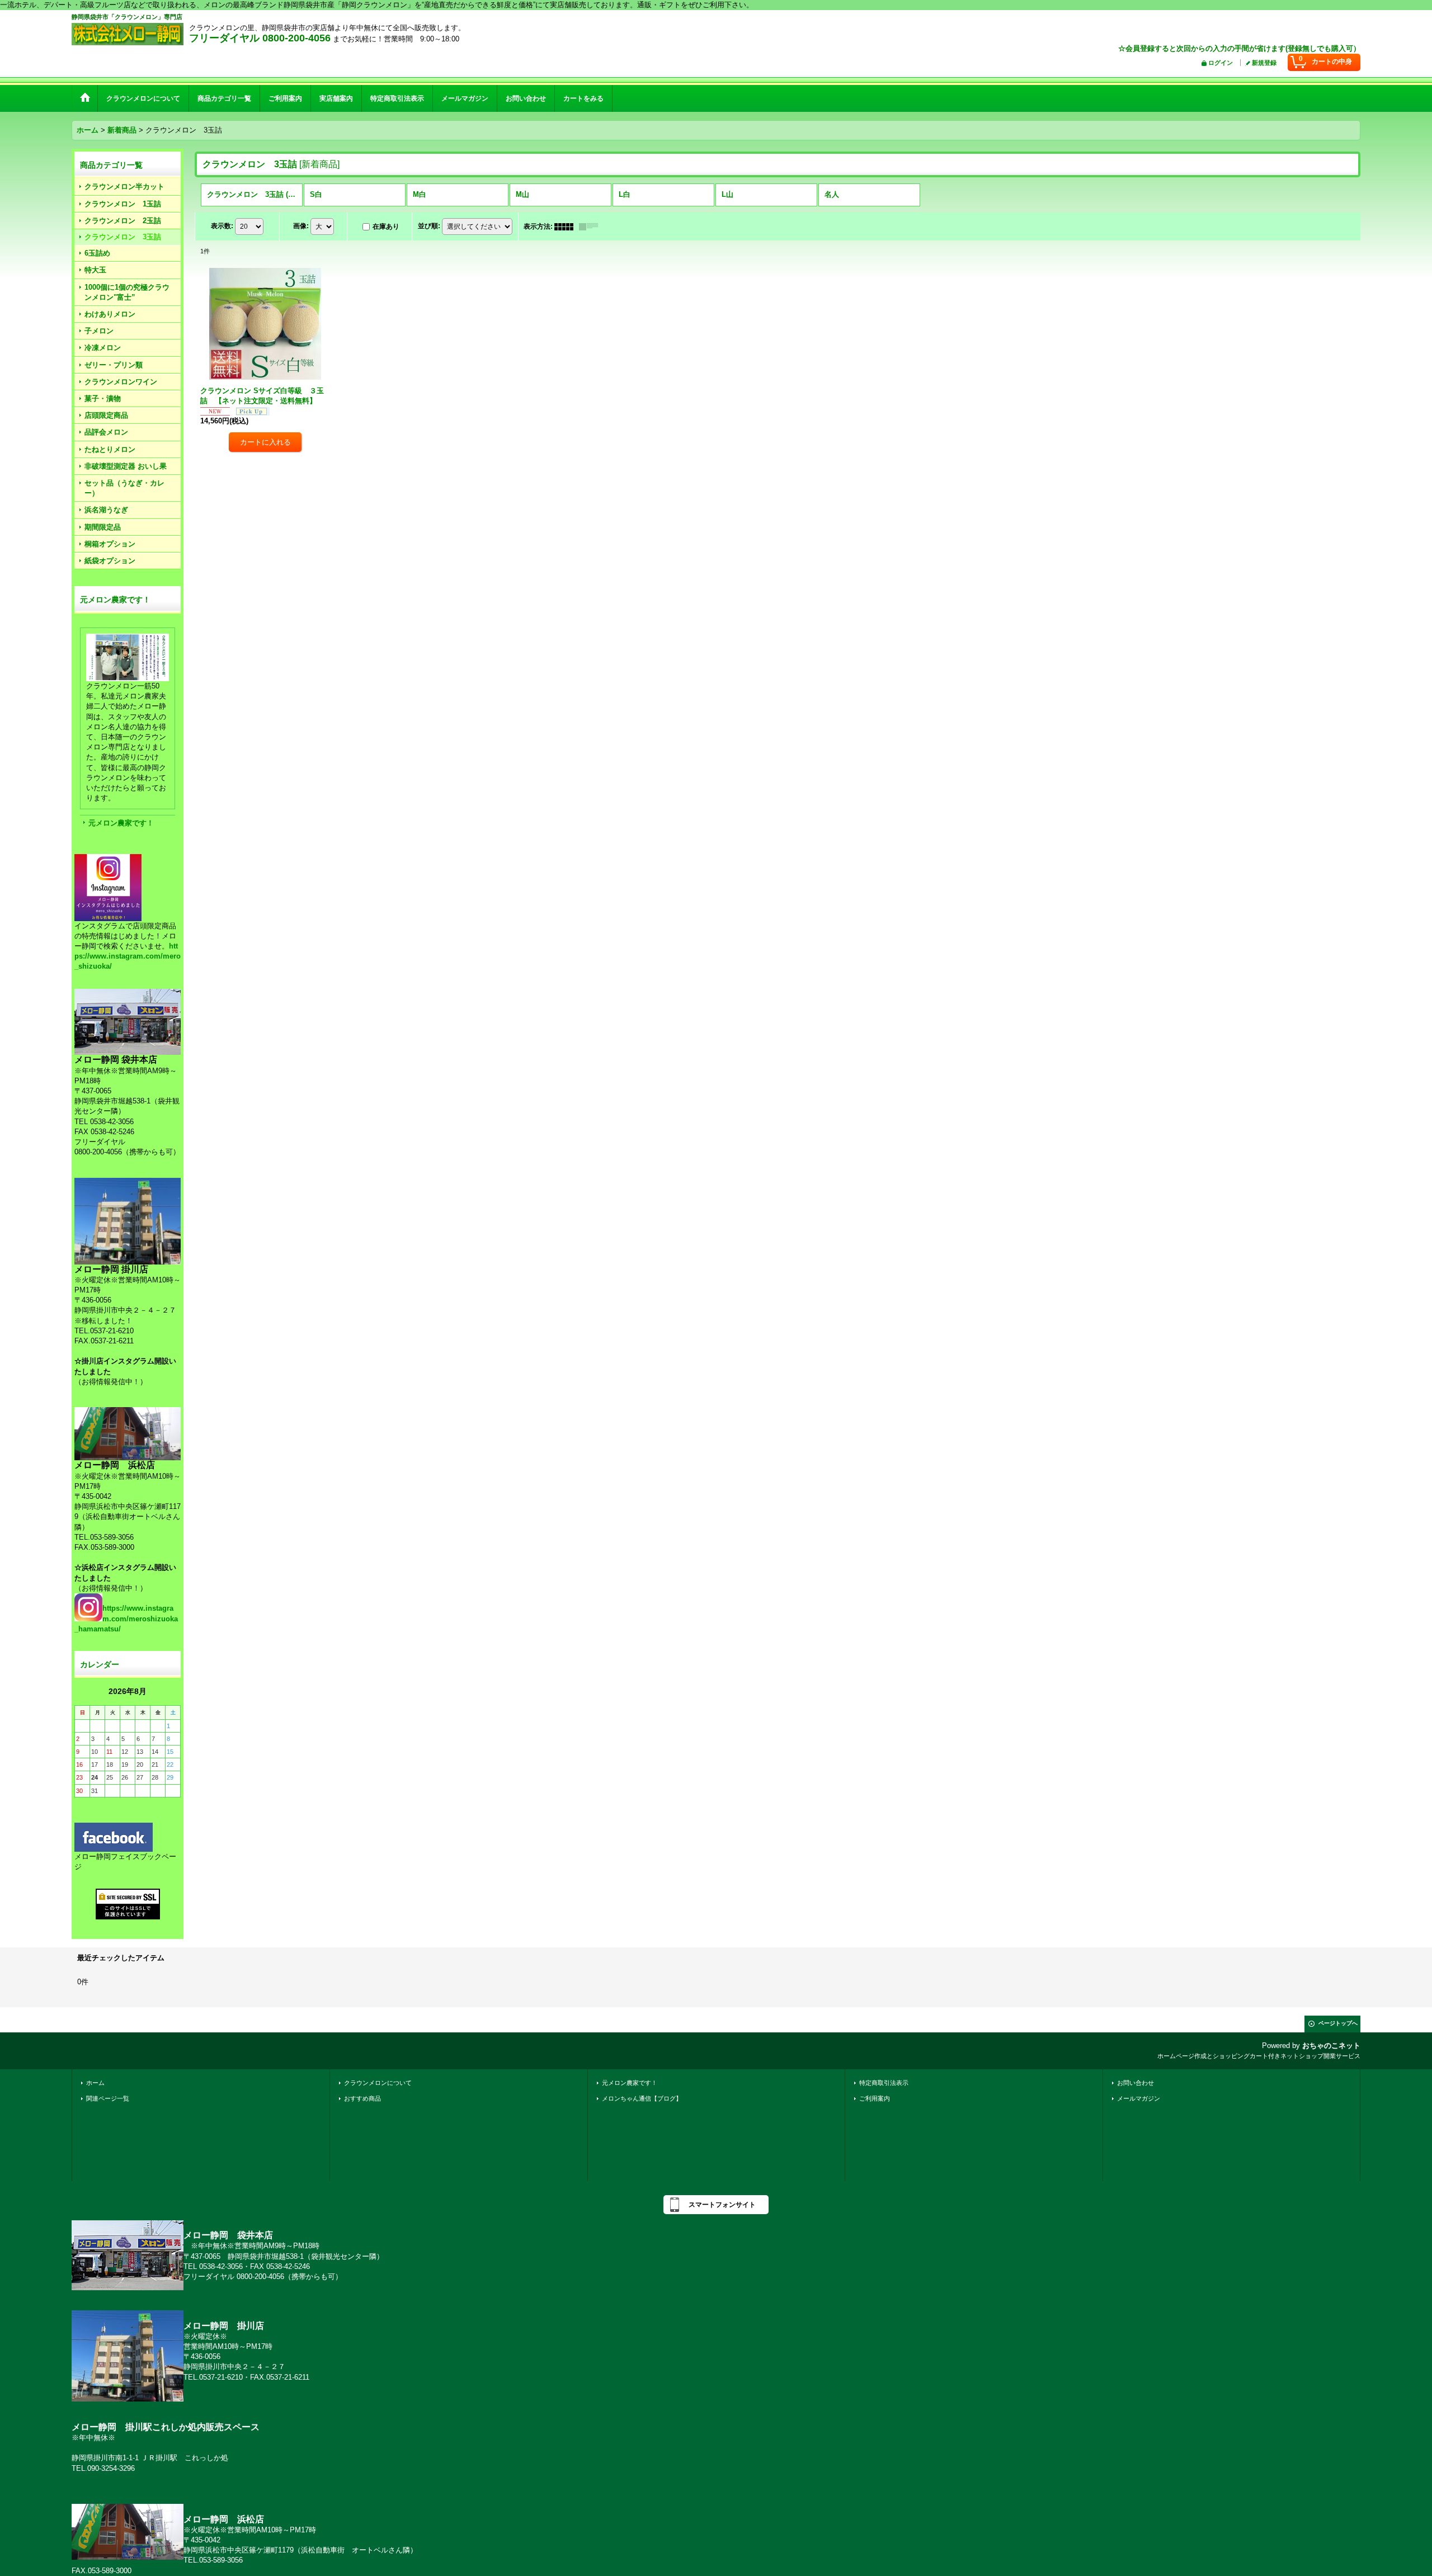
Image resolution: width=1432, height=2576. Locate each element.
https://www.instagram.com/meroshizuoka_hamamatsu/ (126, 1618)
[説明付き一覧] (591, 227)
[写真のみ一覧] (567, 227)
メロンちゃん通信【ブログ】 (642, 2098)
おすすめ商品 (362, 2098)
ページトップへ (1338, 2023)
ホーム (95, 2083)
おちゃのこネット (1331, 2046)
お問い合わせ (1136, 2083)
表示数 (222, 226)
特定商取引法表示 (884, 2083)
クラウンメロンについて (378, 2083)
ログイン (1221, 63)
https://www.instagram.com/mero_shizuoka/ (128, 956)
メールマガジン (1139, 2098)
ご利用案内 (875, 2098)
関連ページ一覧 (108, 2098)
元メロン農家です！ (121, 823)
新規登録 (1264, 63)
